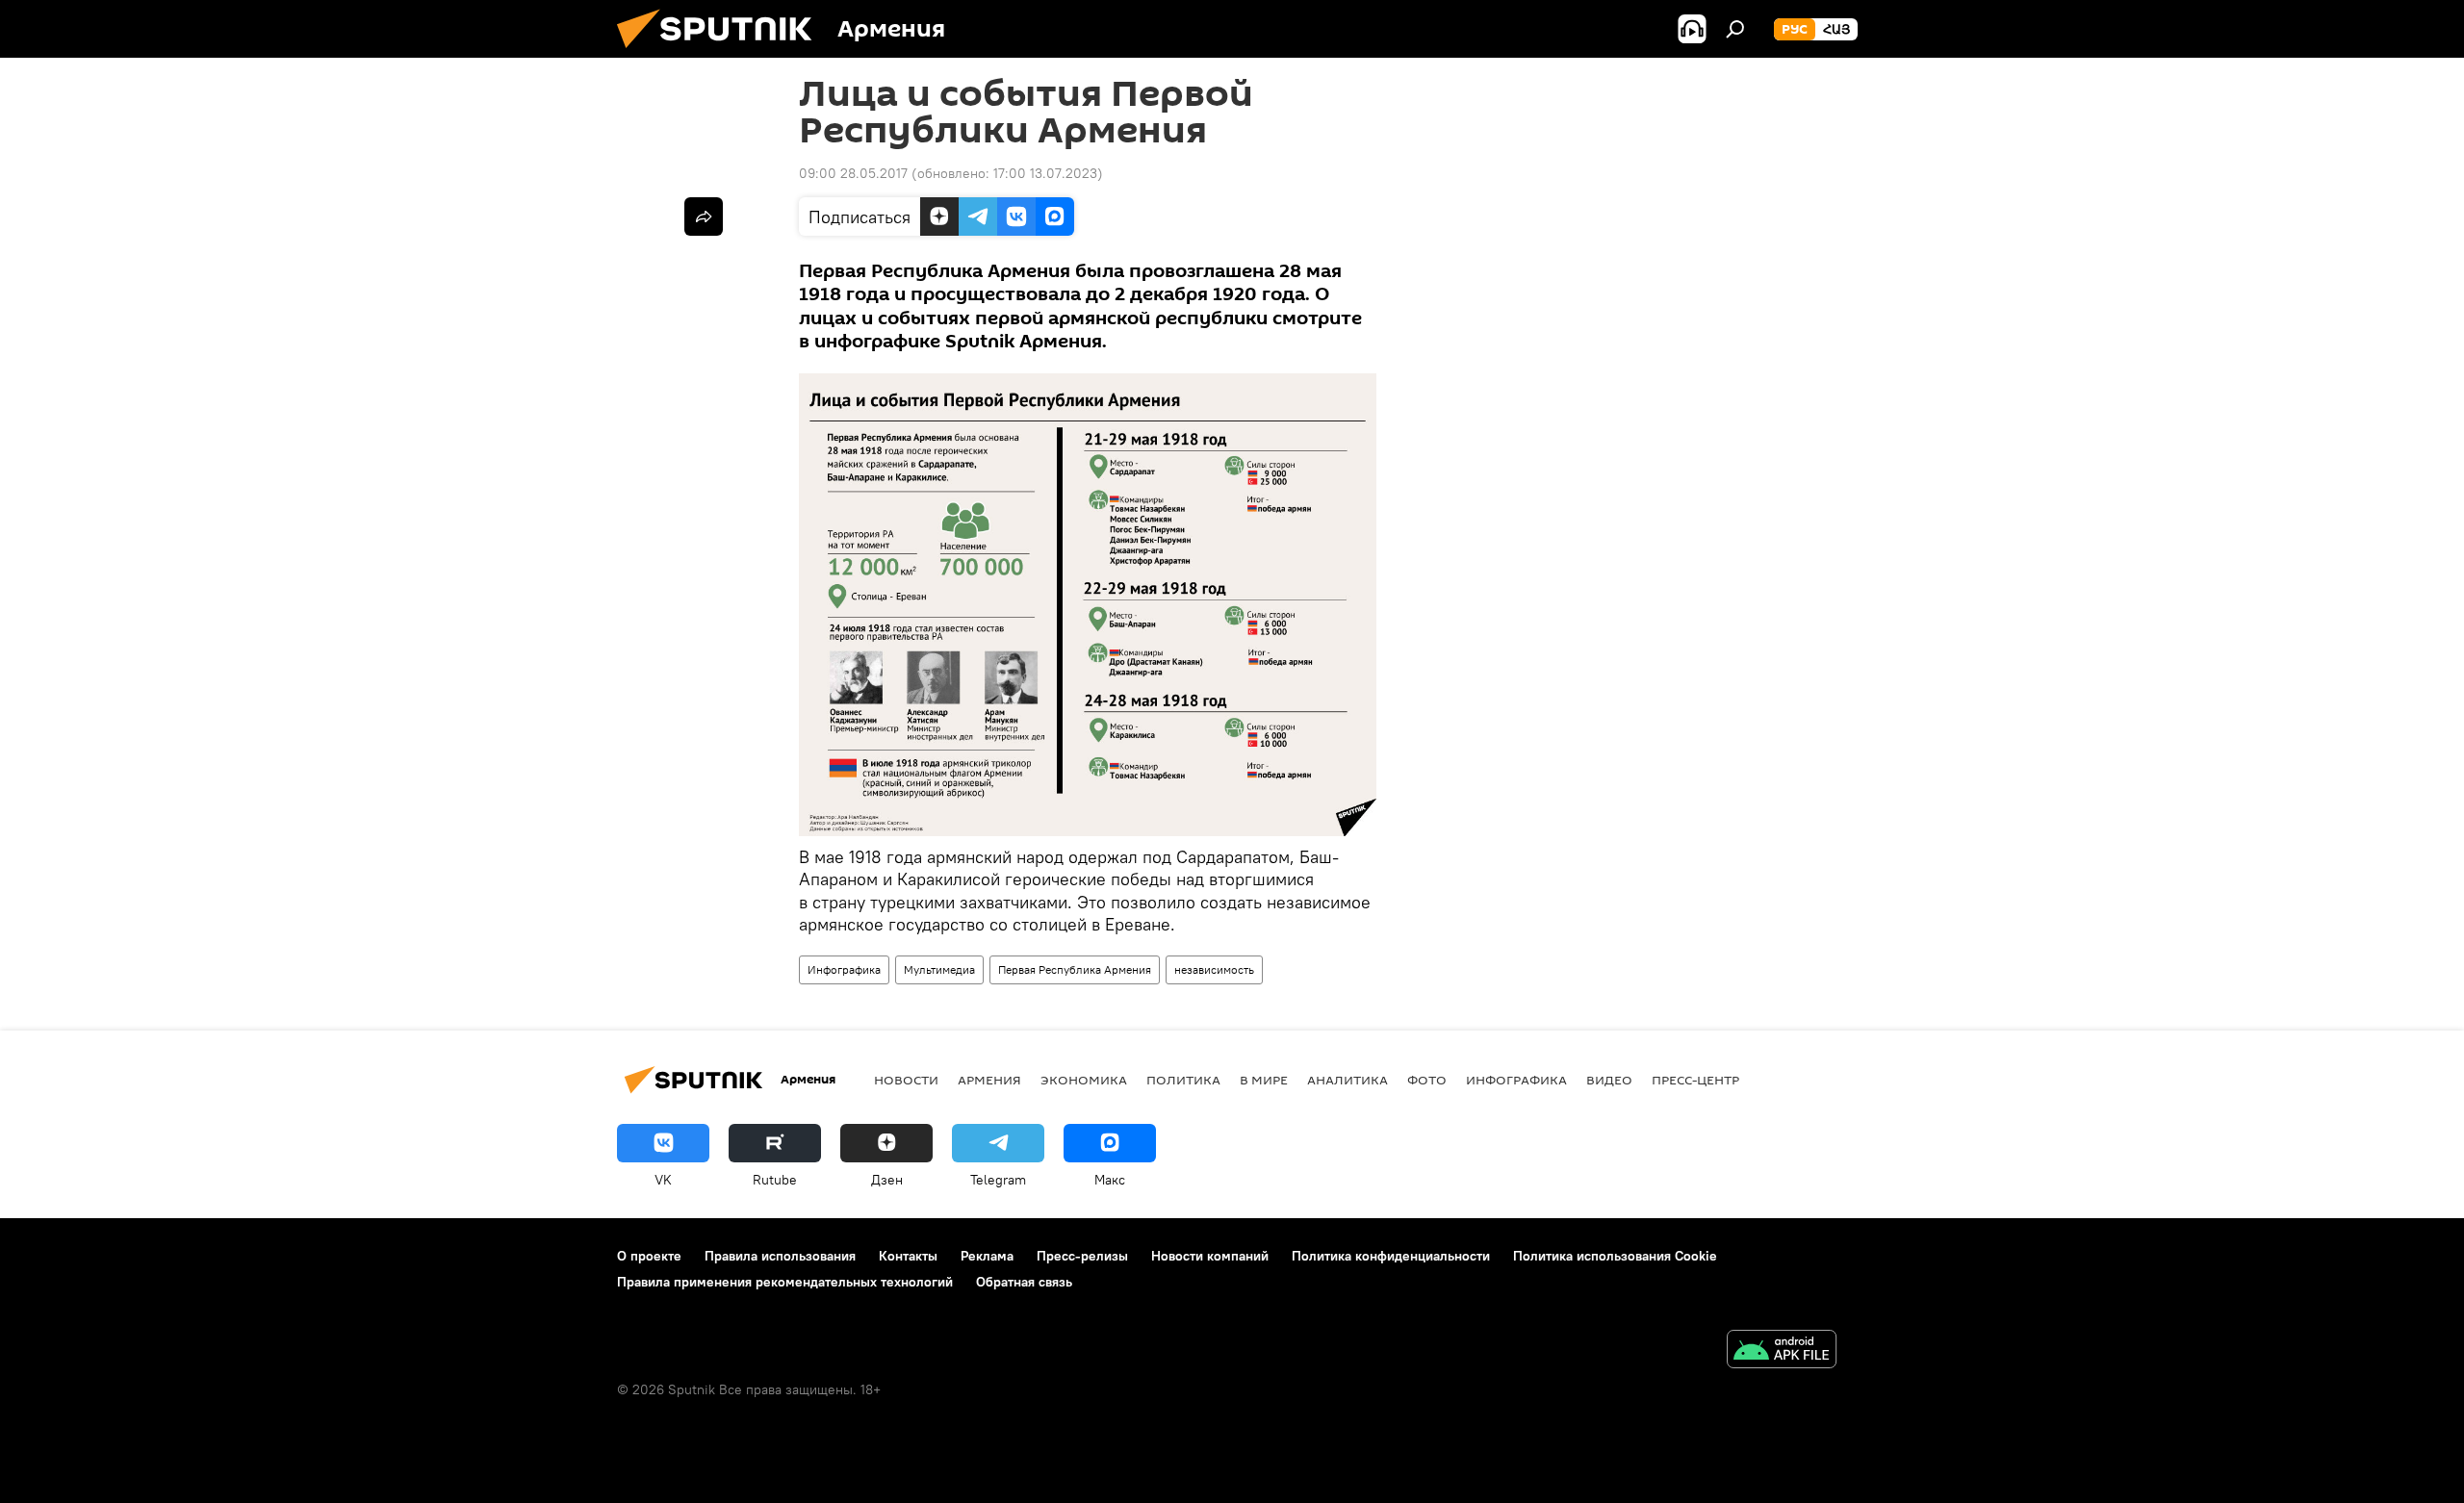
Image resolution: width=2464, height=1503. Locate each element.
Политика (1183, 1080)
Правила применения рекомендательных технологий (785, 1282)
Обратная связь (1024, 1282)
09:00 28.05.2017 (853, 173)
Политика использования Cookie (1615, 1256)
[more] (704, 217)
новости (906, 1080)
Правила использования (780, 1256)
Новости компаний (1210, 1256)
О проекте (649, 1256)
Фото (1427, 1080)
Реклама (987, 1256)
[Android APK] (1782, 1351)
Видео (1609, 1080)
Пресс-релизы (1082, 1256)
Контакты (908, 1256)
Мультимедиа (939, 969)
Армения (989, 1080)
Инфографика (844, 969)
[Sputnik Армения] (722, 53)
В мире (1264, 1080)
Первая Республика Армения (1075, 969)
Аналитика (1347, 1080)
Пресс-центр (1695, 1080)
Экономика (1084, 1080)
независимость (1214, 969)
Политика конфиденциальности (1391, 1256)
